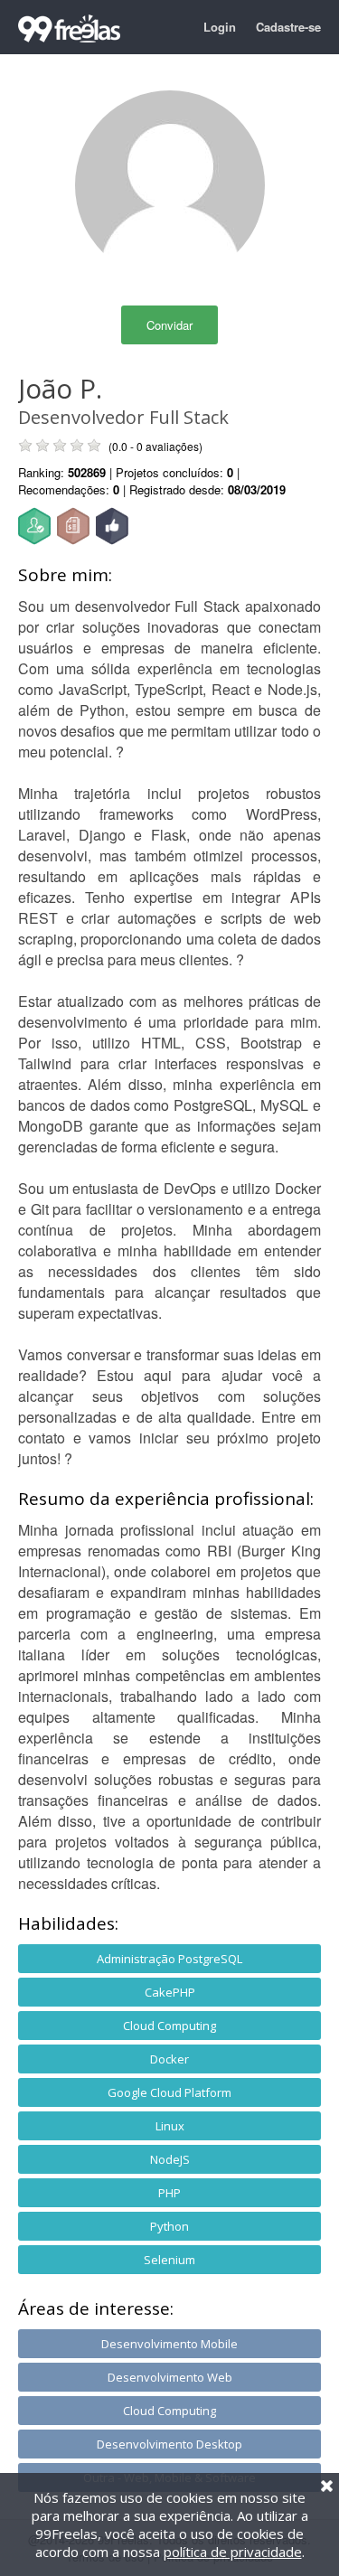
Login (220, 27)
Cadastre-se (288, 27)
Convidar (169, 325)
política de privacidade (233, 2552)
